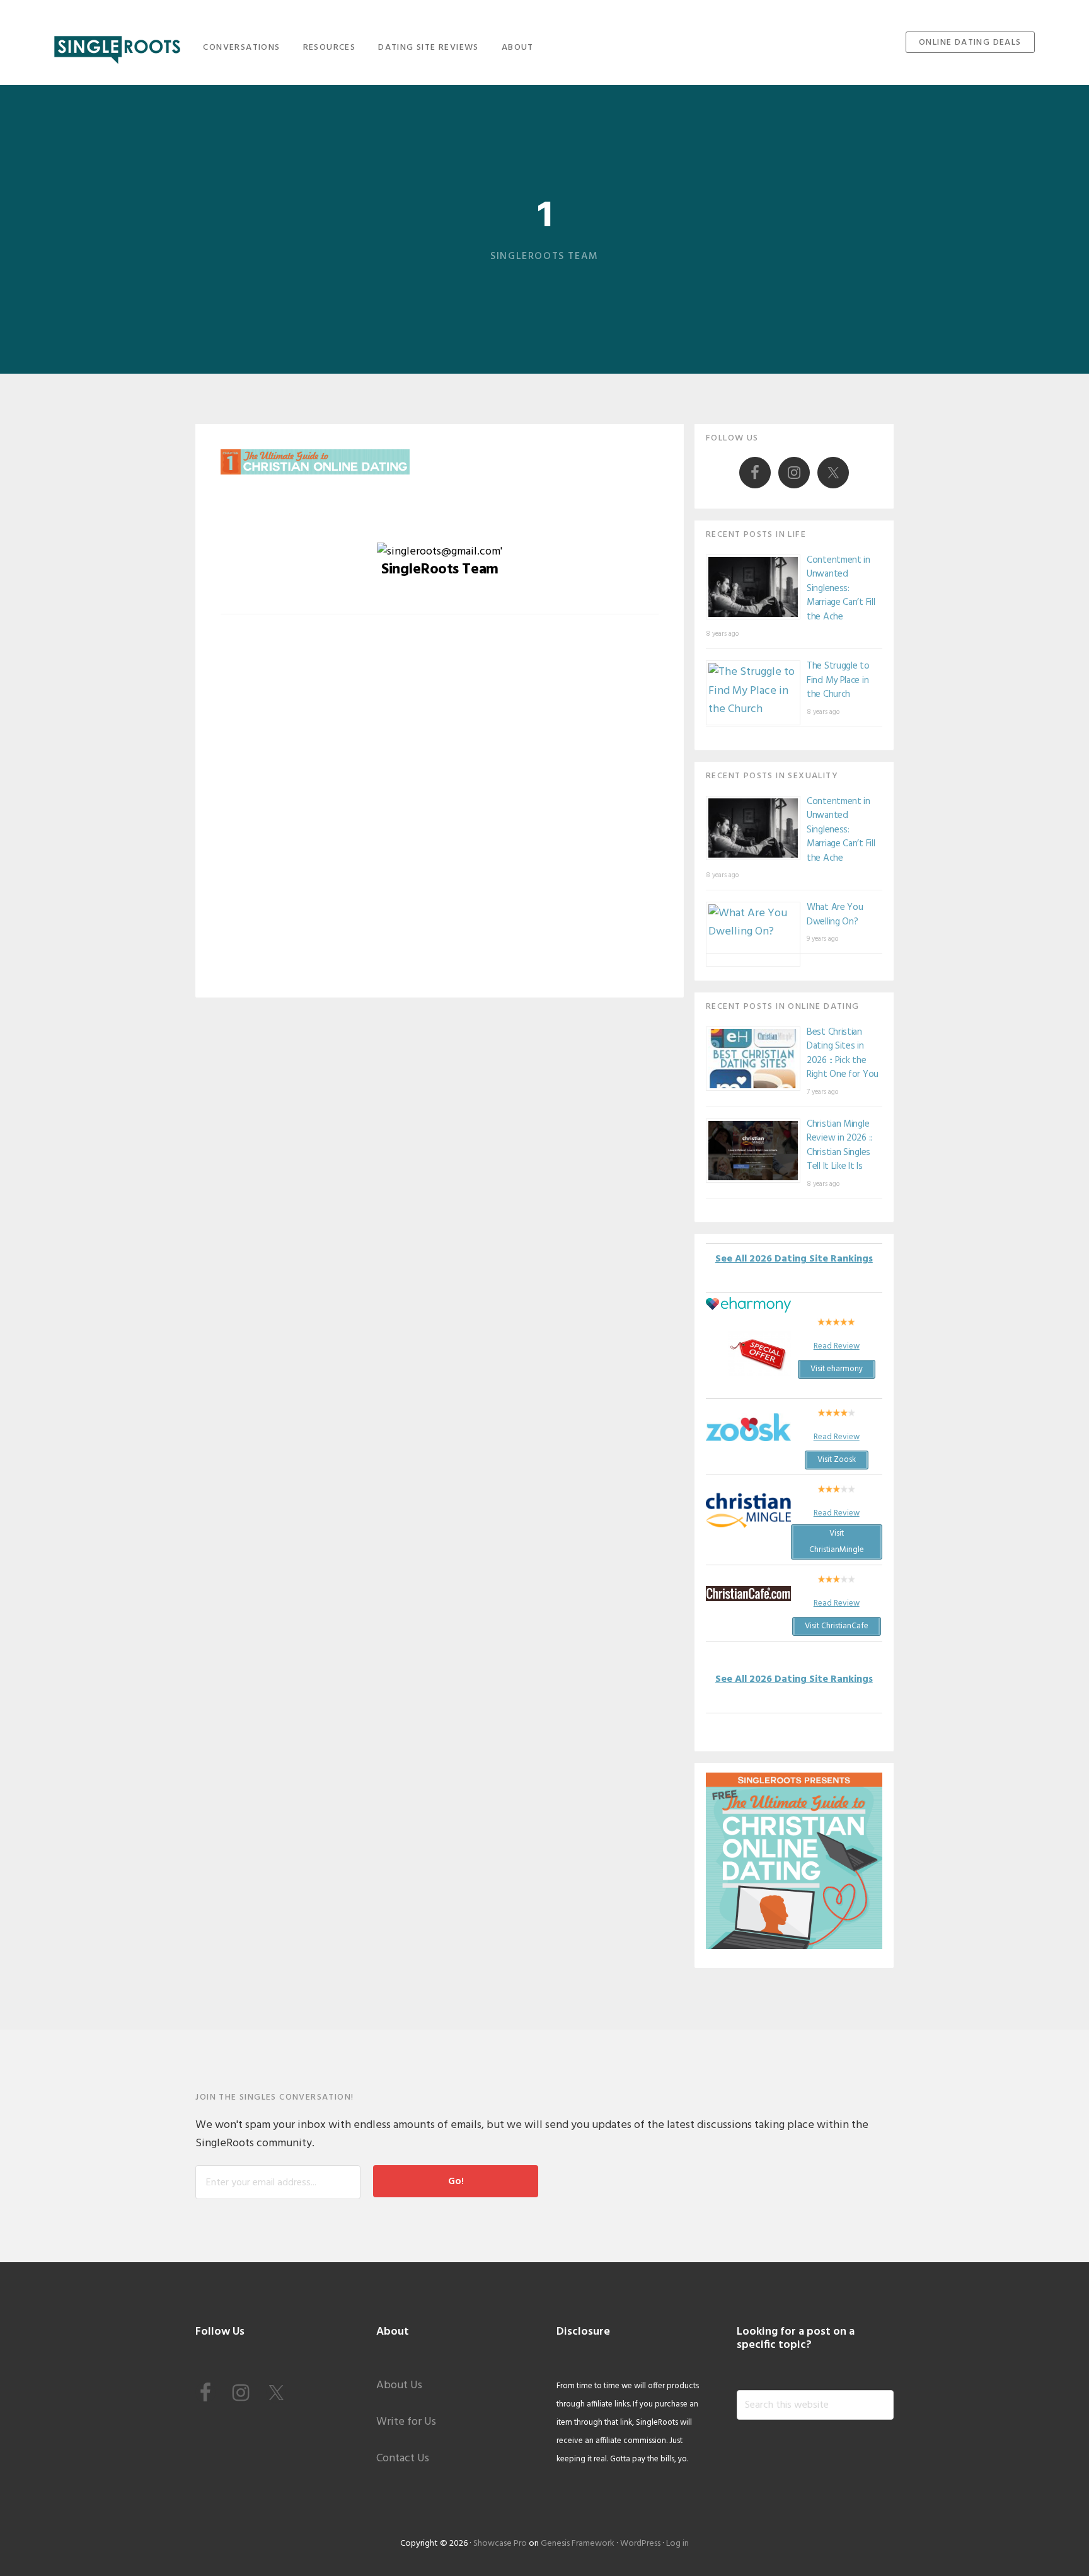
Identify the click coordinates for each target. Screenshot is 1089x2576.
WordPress (640, 2544)
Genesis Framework (578, 2544)
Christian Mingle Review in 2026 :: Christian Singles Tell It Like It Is (839, 1146)
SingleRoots (117, 46)
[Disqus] (440, 815)
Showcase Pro (500, 2544)
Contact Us (403, 2458)
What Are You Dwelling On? (835, 915)
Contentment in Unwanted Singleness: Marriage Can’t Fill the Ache (841, 589)
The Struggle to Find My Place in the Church (838, 680)
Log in (677, 2544)
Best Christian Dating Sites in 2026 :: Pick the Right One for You (843, 1054)
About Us (399, 2385)
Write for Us (406, 2422)
